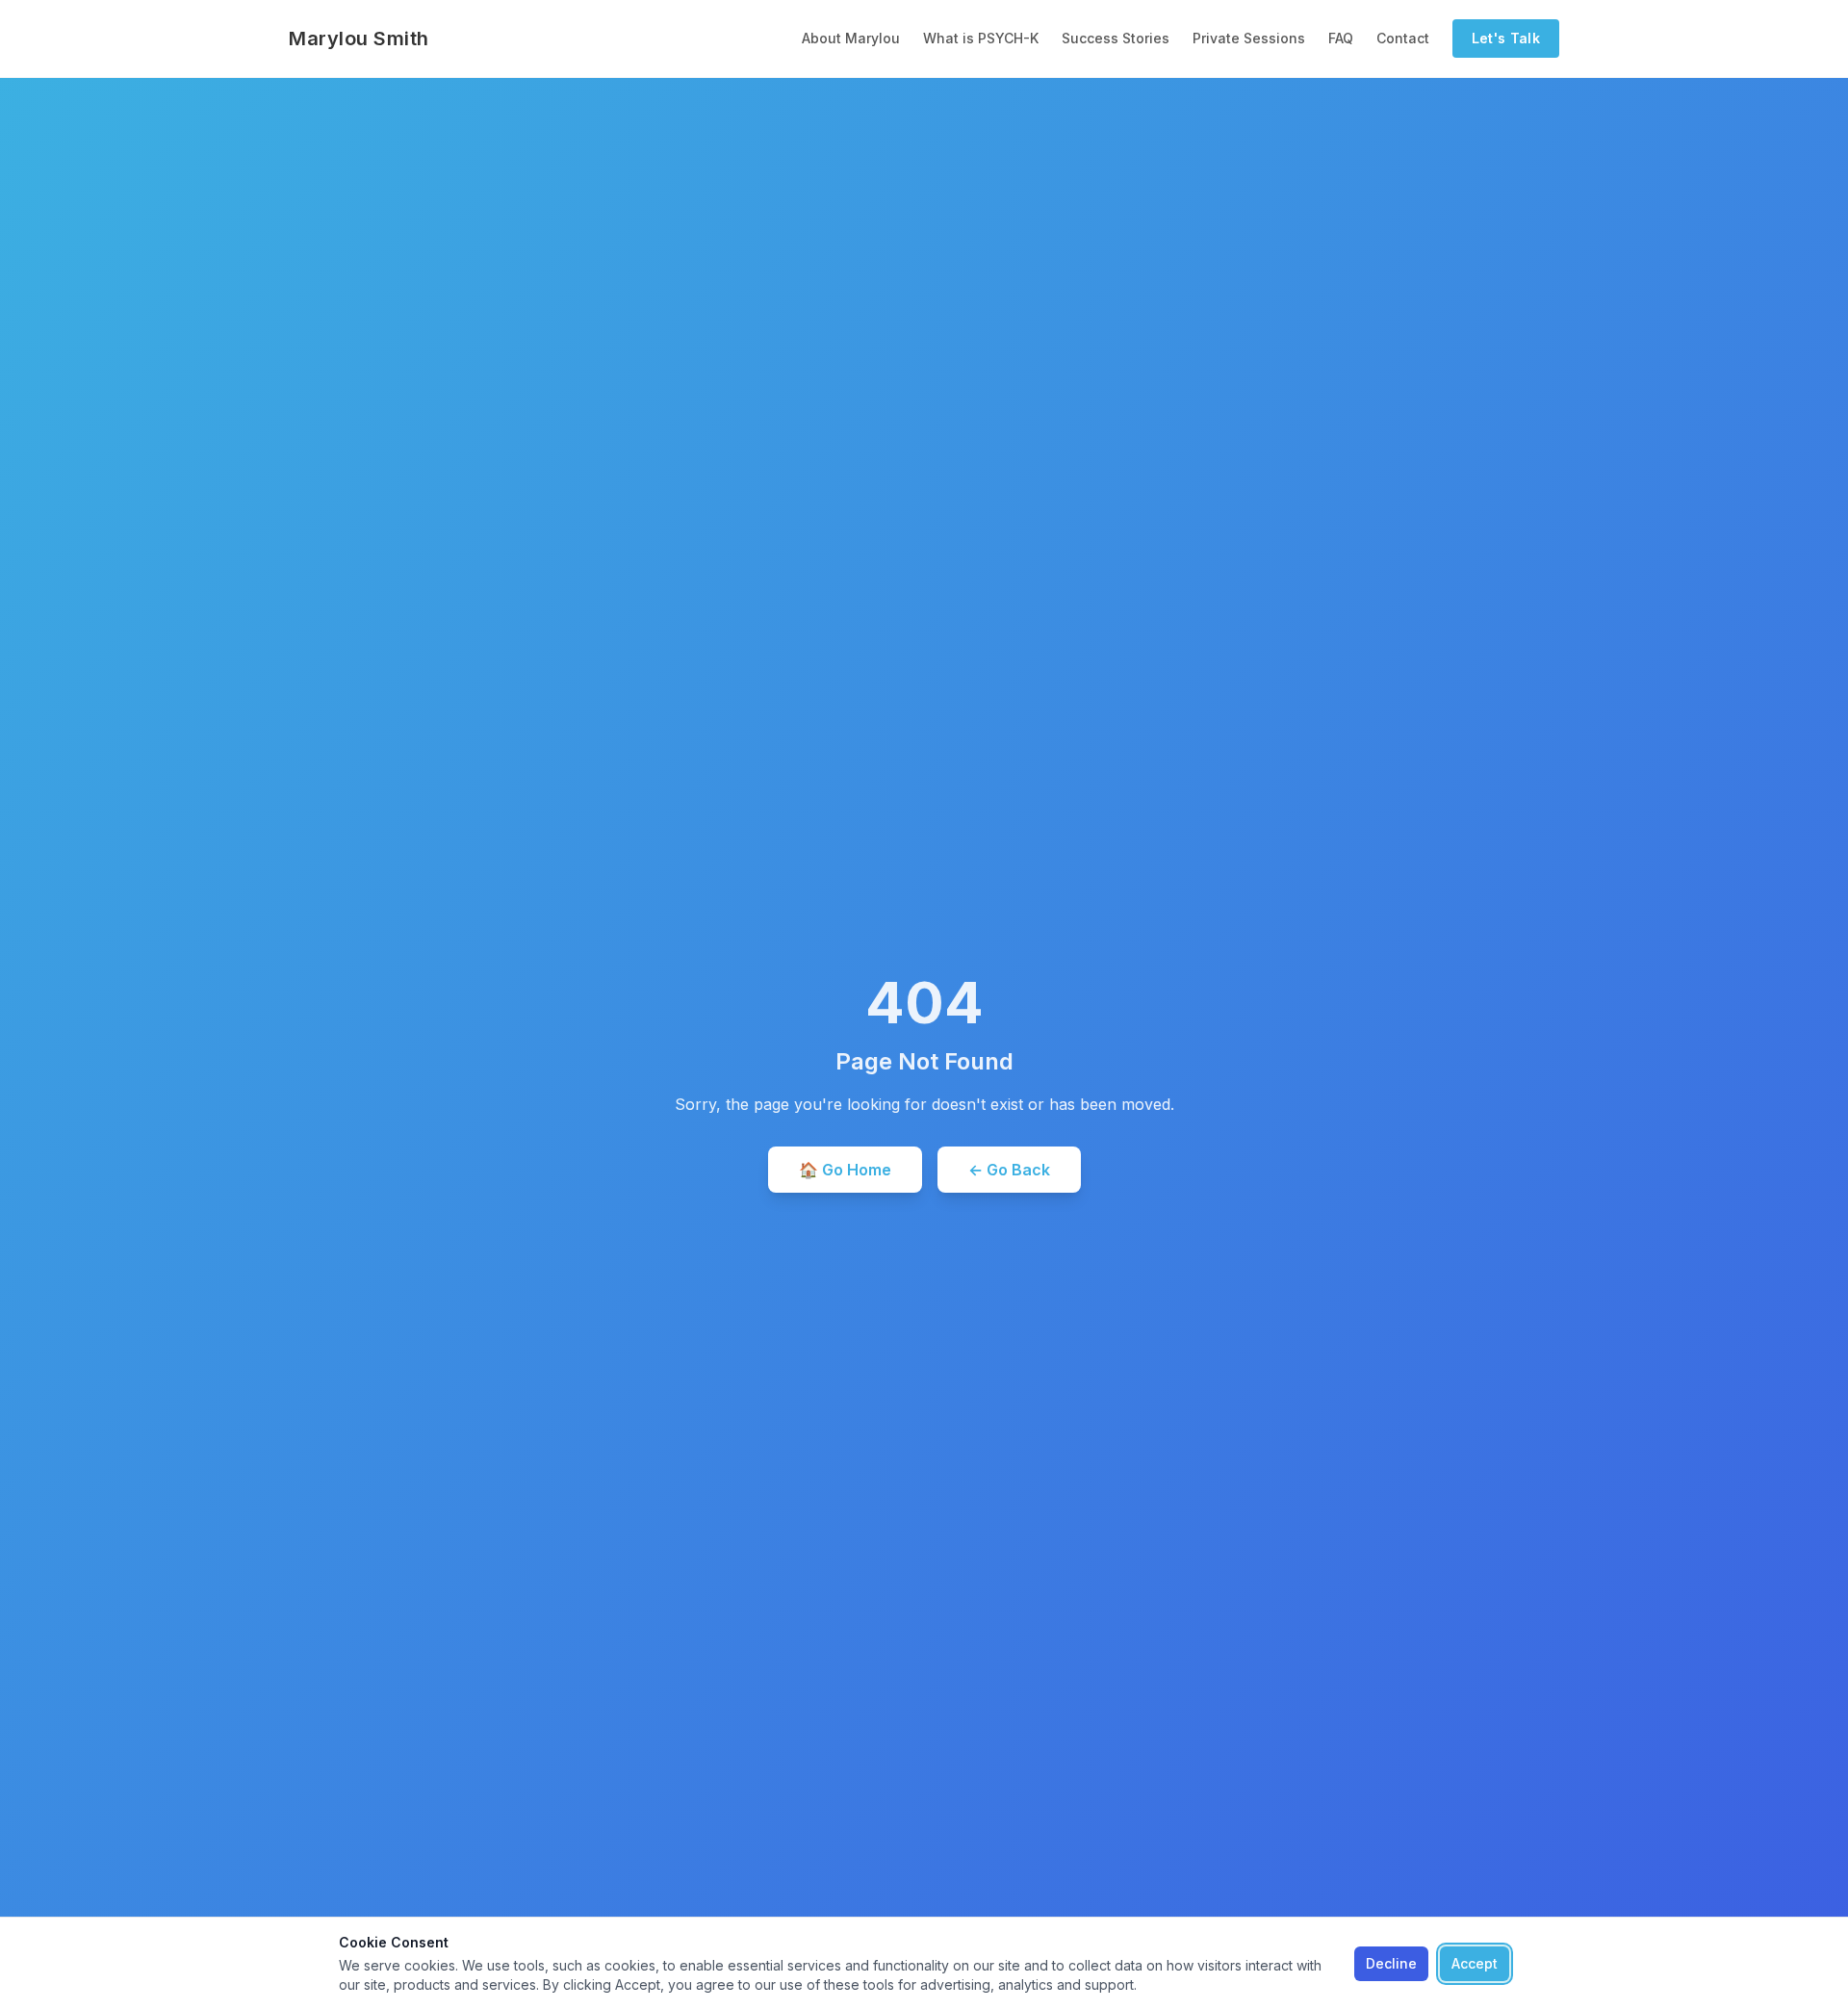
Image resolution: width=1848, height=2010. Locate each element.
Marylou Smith (359, 39)
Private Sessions (1249, 38)
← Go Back (1009, 1170)
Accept (1475, 1963)
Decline (1391, 1963)
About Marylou (851, 38)
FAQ (1341, 38)
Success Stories (1116, 38)
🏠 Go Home (845, 1170)
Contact (1403, 38)
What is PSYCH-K (981, 38)
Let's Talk (1506, 38)
